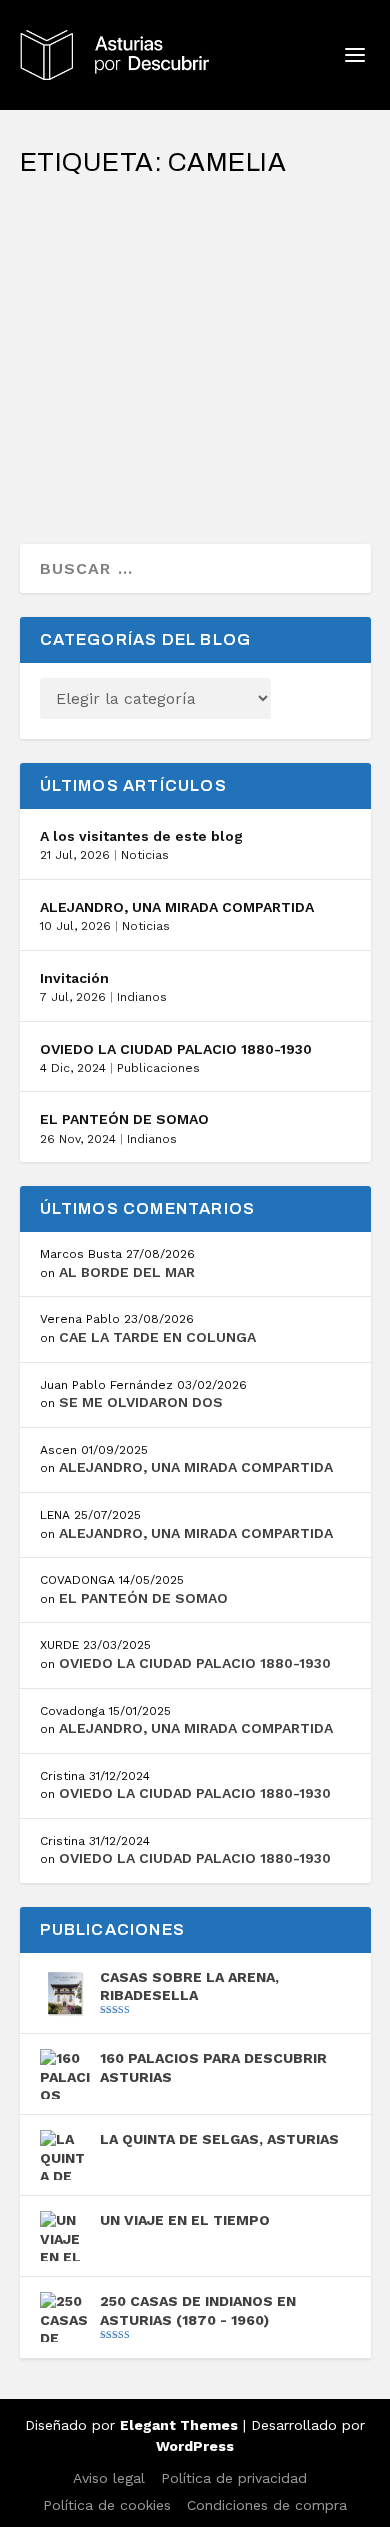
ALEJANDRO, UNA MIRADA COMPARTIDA (177, 907)
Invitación (74, 978)
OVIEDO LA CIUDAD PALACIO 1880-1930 (176, 1049)
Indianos (142, 997)
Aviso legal (109, 2478)
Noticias (145, 855)
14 (108, 320)
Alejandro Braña (113, 300)
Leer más (92, 456)
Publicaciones (158, 1068)
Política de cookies (107, 2505)
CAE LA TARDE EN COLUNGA (157, 1337)
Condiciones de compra (267, 2505)
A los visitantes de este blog (141, 836)
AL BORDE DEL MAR (127, 1272)
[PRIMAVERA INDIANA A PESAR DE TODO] (195, 204)
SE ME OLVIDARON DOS (141, 1402)
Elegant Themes (179, 2425)
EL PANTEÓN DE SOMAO (124, 1119)
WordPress (195, 2446)
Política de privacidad (234, 2478)
